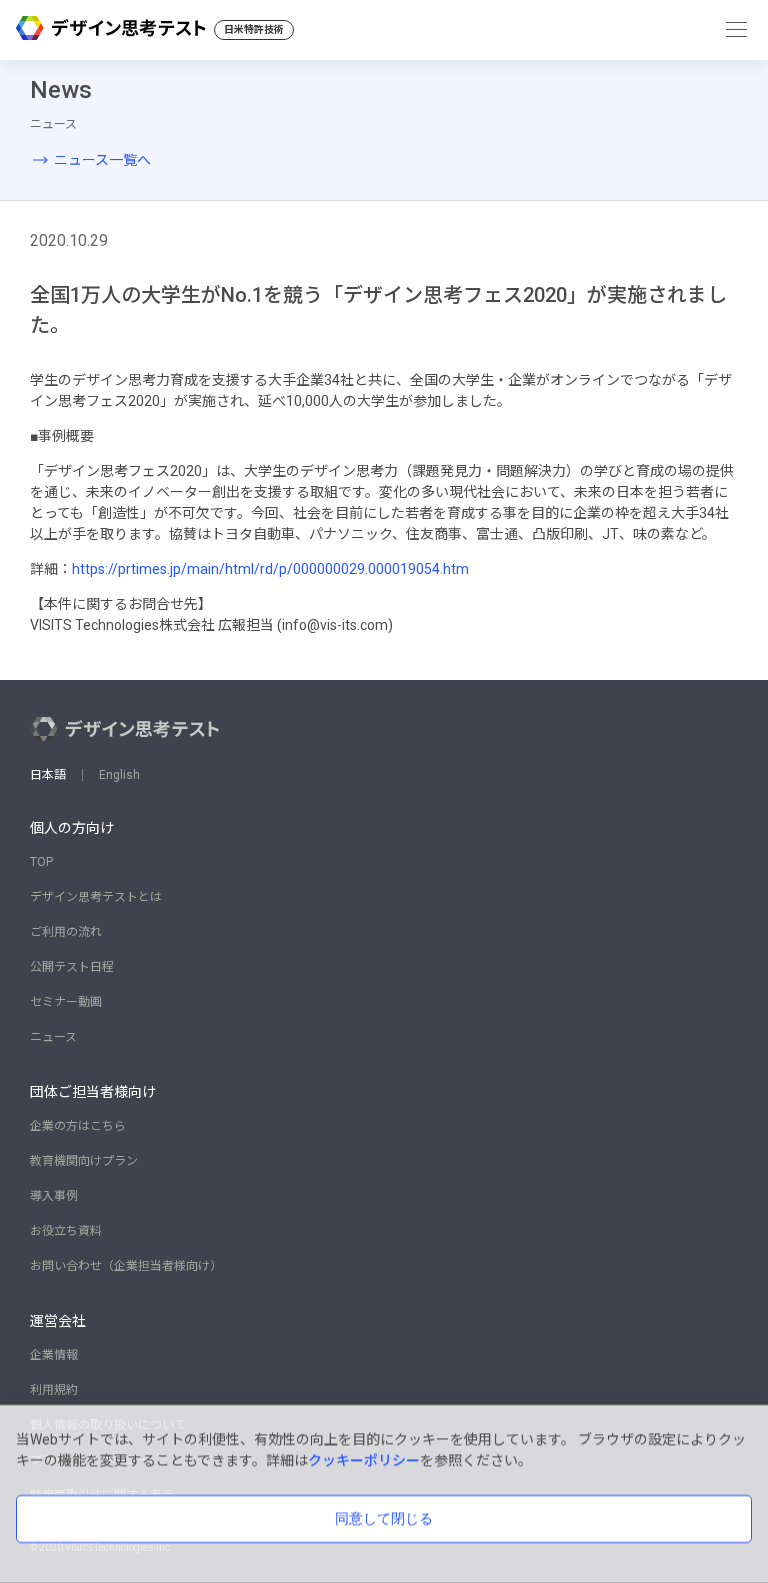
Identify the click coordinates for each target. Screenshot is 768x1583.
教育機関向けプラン (84, 1161)
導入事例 (54, 1196)
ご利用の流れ (66, 932)
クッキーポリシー (364, 1460)
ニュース (53, 1037)
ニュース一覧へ (102, 160)
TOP (41, 862)
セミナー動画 (66, 1002)
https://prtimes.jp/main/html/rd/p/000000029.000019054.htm (270, 569)
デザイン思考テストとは (96, 897)
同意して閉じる (384, 1518)
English (119, 775)
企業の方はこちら (78, 1126)
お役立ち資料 (66, 1231)
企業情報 (54, 1355)
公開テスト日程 (72, 967)
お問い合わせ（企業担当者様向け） (126, 1266)
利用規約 (54, 1390)
